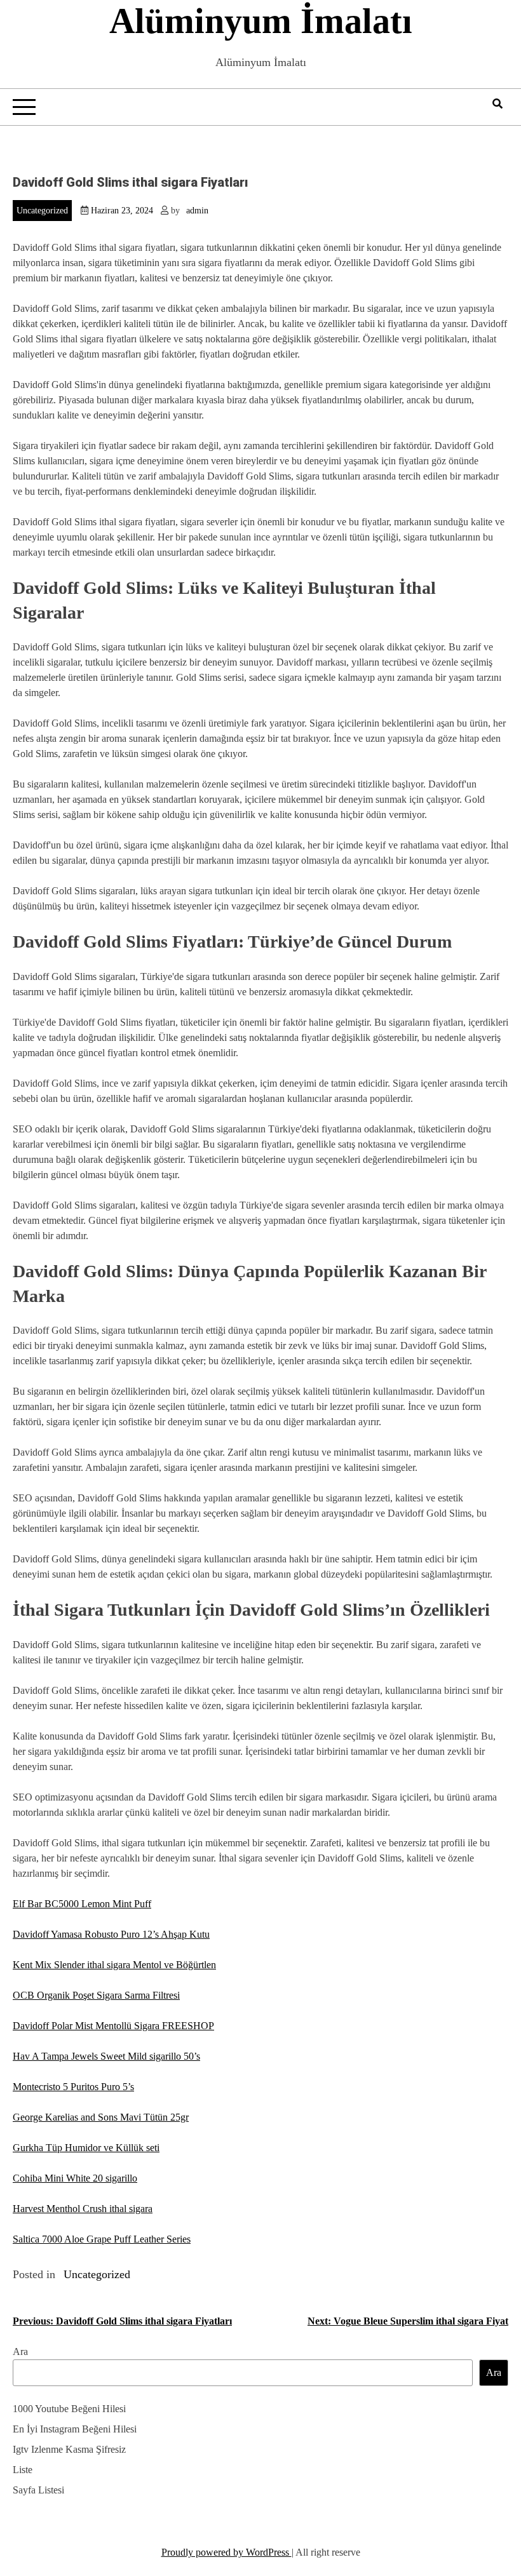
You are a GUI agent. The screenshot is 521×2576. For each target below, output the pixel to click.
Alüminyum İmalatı (261, 21)
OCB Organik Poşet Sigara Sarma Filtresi (96, 1995)
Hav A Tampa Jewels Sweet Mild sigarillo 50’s (106, 2056)
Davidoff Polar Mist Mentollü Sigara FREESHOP (113, 2026)
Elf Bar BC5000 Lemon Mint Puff (82, 1904)
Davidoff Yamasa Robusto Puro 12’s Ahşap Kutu (111, 1934)
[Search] (497, 104)
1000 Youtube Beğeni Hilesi (69, 2409)
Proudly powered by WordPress (227, 2552)
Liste (23, 2470)
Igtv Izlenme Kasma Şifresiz (69, 2449)
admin (197, 211)
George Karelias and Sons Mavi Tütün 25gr (101, 2117)
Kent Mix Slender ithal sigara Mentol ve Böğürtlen (114, 1965)
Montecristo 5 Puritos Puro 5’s (73, 2087)
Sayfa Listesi (38, 2490)
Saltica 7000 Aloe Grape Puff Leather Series (102, 2239)
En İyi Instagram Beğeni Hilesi (75, 2429)
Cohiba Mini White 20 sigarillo (75, 2178)
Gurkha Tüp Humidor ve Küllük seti (86, 2148)
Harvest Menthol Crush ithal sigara (83, 2209)
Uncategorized (42, 211)
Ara (20, 2351)
